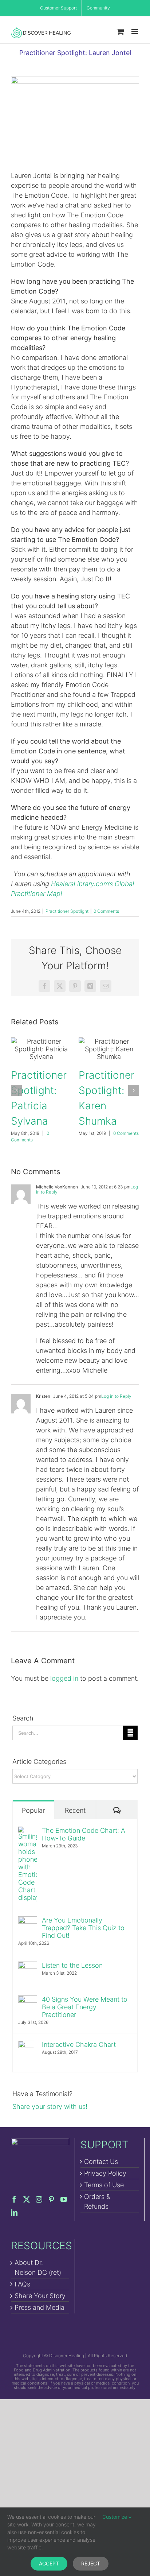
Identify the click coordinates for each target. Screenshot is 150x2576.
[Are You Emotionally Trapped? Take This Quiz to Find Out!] (28, 1921)
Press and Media (40, 2307)
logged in (64, 1678)
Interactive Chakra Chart (79, 2044)
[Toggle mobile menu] (135, 32)
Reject (91, 2563)
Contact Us (101, 2162)
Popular (33, 1810)
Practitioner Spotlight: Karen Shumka (109, 1049)
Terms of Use (104, 2185)
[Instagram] (39, 2199)
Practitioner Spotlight (67, 911)
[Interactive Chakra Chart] (26, 2046)
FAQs (22, 2284)
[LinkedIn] (14, 2212)
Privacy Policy (105, 2173)
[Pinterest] (51, 2199)
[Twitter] (27, 2199)
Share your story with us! (50, 2106)
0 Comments (106, 911)
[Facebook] (14, 2199)
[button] (16, 1090)
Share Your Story (40, 2296)
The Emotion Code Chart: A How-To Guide (84, 1834)
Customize (115, 2517)
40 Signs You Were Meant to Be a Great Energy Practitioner (85, 2007)
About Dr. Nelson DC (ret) (38, 2267)
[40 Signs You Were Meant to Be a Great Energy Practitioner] (28, 2000)
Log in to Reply (116, 1396)
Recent (75, 1810)
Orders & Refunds (97, 2201)
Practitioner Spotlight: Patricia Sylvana (41, 1049)
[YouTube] (64, 2199)
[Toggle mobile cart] (121, 32)
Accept (49, 2563)
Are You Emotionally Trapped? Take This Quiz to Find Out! (83, 1928)
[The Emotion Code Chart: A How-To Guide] (28, 1832)
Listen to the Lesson (72, 1965)
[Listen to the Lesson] (28, 1966)
